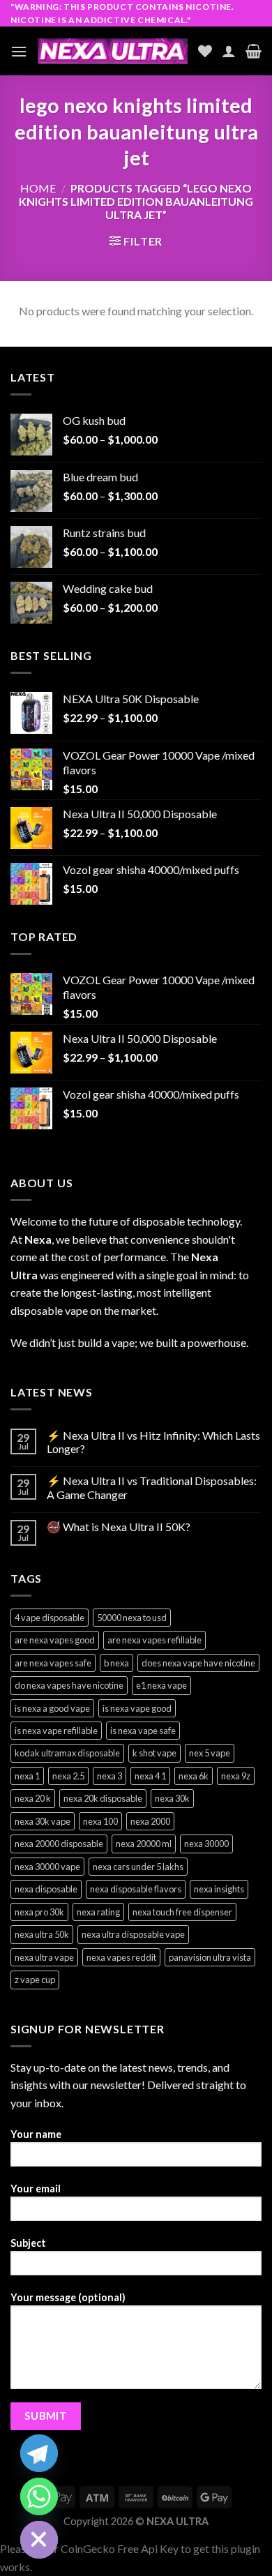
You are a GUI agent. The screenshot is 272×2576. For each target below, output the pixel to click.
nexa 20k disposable (103, 1798)
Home (38, 188)
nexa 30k (172, 1798)
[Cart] (254, 51)
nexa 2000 (150, 1821)
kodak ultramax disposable (67, 1753)
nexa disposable (46, 1889)
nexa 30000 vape (47, 1867)
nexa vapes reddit (121, 1957)
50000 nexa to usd (132, 1618)
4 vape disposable (50, 1618)
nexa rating (98, 1912)
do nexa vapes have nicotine (69, 1685)
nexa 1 (27, 1776)
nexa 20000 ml (144, 1844)
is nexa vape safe (143, 1731)
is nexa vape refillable (56, 1731)
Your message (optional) (68, 2297)
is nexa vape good (137, 1708)
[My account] (229, 51)
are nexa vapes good (55, 1640)
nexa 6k (194, 1776)
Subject (28, 2243)
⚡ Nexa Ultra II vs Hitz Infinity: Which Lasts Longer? (153, 1442)
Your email (36, 2189)
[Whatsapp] (39, 2496)
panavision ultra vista (210, 1957)
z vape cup (35, 1980)
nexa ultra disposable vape (133, 1934)
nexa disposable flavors (136, 1889)
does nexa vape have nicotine (198, 1663)
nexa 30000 (206, 1844)
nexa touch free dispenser (182, 1912)
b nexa (116, 1663)
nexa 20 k (33, 1798)
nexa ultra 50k (42, 1934)
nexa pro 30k (39, 1912)
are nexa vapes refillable (154, 1640)
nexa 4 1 (150, 1776)
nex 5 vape (210, 1753)
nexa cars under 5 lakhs (138, 1867)
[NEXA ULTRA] (113, 51)
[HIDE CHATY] (39, 2540)
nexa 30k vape (43, 1821)
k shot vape (154, 1753)
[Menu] (19, 51)
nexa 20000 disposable (59, 1844)
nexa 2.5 (68, 1776)
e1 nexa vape (161, 1685)
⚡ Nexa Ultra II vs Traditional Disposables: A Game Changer (152, 1487)
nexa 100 (100, 1821)
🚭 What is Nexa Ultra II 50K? (119, 1527)
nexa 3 (109, 1776)
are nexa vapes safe (53, 1663)
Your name (36, 2134)
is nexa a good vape (52, 1708)
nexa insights (219, 1889)
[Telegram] (39, 2453)
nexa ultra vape (44, 1957)
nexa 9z (236, 1776)
